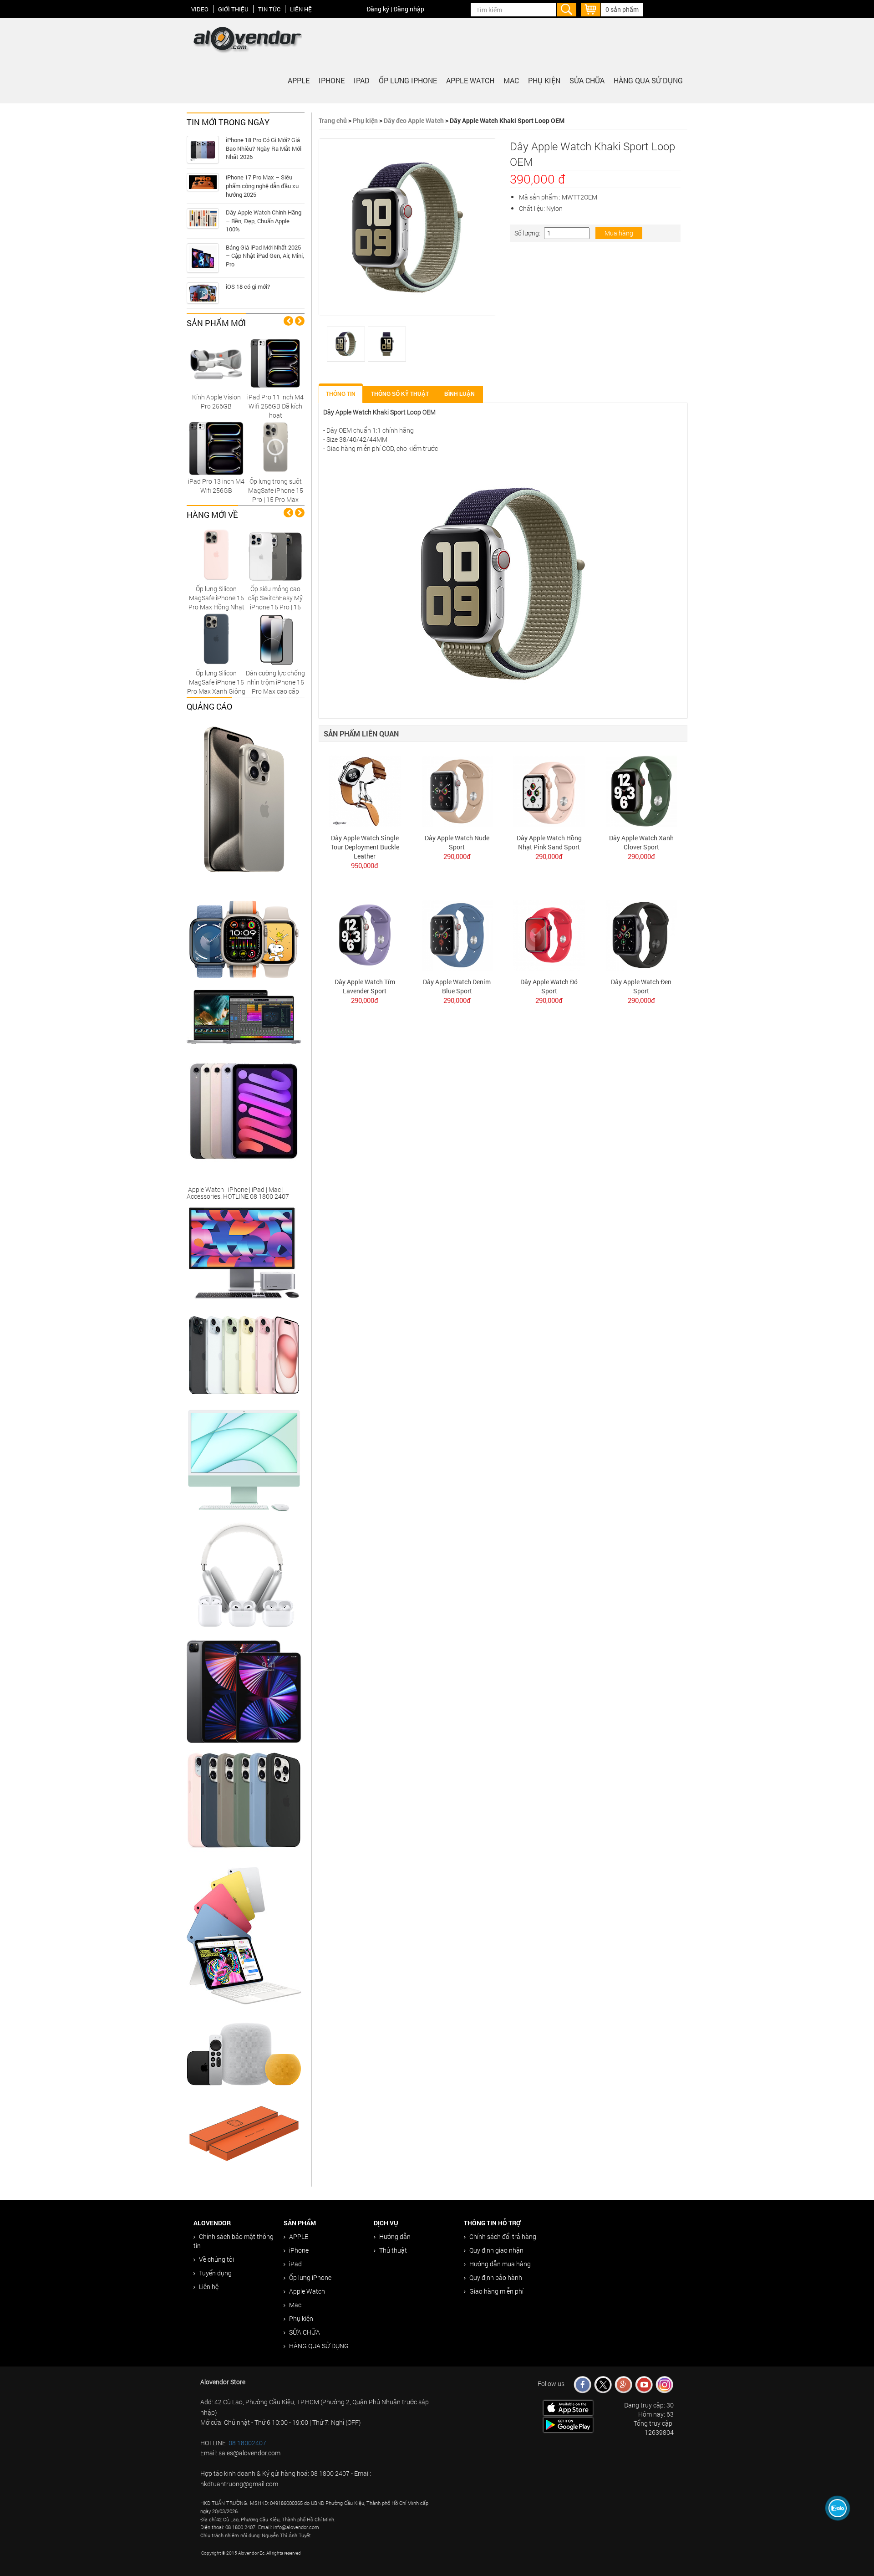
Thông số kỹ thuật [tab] (400, 394)
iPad (362, 80)
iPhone (332, 80)
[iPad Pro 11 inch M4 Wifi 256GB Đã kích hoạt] (275, 363)
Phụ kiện (544, 80)
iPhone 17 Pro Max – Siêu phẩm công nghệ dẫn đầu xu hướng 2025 (262, 186)
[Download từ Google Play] (568, 2424)
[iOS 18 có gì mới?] (203, 293)
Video (200, 9)
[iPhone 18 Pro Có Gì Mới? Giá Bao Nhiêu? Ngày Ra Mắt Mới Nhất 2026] (203, 150)
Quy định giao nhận (496, 2250)
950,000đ (365, 865)
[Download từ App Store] (568, 2407)
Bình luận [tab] (460, 394)
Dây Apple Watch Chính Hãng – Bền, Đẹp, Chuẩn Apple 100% (264, 221)
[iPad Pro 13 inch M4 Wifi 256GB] (216, 447)
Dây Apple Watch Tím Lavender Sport (365, 986)
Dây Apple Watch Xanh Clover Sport (641, 842)
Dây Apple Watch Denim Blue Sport (457, 986)
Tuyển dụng (215, 2273)
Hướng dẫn (395, 2236)
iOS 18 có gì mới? (248, 286)
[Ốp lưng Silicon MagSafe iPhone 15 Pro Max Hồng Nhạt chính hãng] (216, 555)
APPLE (299, 80)
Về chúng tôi (216, 2259)
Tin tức (269, 9)
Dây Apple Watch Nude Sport (457, 842)
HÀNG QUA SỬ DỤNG (648, 80)
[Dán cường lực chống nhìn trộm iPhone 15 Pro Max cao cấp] (275, 639)
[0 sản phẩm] (591, 8)
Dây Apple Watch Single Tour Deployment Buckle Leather (365, 847)
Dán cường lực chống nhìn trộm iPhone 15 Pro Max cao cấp (275, 682)
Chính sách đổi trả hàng (503, 2236)
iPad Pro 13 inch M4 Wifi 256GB (216, 486)
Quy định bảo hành (496, 2277)
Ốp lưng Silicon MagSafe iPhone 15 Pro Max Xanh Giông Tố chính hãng (216, 687)
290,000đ (457, 856)
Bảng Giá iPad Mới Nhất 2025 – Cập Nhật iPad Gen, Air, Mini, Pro (265, 256)
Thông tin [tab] (341, 394)
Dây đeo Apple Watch (414, 120)
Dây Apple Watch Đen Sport (641, 986)
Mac (511, 80)
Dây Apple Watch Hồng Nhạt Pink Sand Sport (549, 842)
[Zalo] (838, 2508)
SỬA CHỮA (587, 80)
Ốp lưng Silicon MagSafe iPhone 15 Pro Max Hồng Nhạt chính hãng (216, 602)
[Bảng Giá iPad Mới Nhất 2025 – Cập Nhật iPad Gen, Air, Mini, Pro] (203, 258)
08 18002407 (247, 2443)
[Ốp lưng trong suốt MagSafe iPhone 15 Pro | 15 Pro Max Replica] (275, 447)
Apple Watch (470, 80)
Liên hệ (301, 9)
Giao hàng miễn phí (496, 2291)
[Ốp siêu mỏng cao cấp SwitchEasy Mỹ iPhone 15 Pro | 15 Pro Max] (275, 555)
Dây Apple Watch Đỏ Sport (549, 986)
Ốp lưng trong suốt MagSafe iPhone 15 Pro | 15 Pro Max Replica (276, 495)
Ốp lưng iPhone (408, 80)
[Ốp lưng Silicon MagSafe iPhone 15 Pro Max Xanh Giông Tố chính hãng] (216, 639)
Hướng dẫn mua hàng (500, 2264)
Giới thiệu (233, 9)
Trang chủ (333, 120)
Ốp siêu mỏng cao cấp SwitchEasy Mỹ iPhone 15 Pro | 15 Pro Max (275, 602)
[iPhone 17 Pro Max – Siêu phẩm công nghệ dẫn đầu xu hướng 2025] (203, 182)
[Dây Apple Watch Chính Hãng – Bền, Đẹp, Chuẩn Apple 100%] (203, 218)
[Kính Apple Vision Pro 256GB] (216, 363)
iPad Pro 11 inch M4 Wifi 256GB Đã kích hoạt (275, 406)
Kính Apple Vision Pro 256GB (216, 401)
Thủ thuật (393, 2250)
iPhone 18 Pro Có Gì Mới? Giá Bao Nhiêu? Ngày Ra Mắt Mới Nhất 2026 (264, 148)
